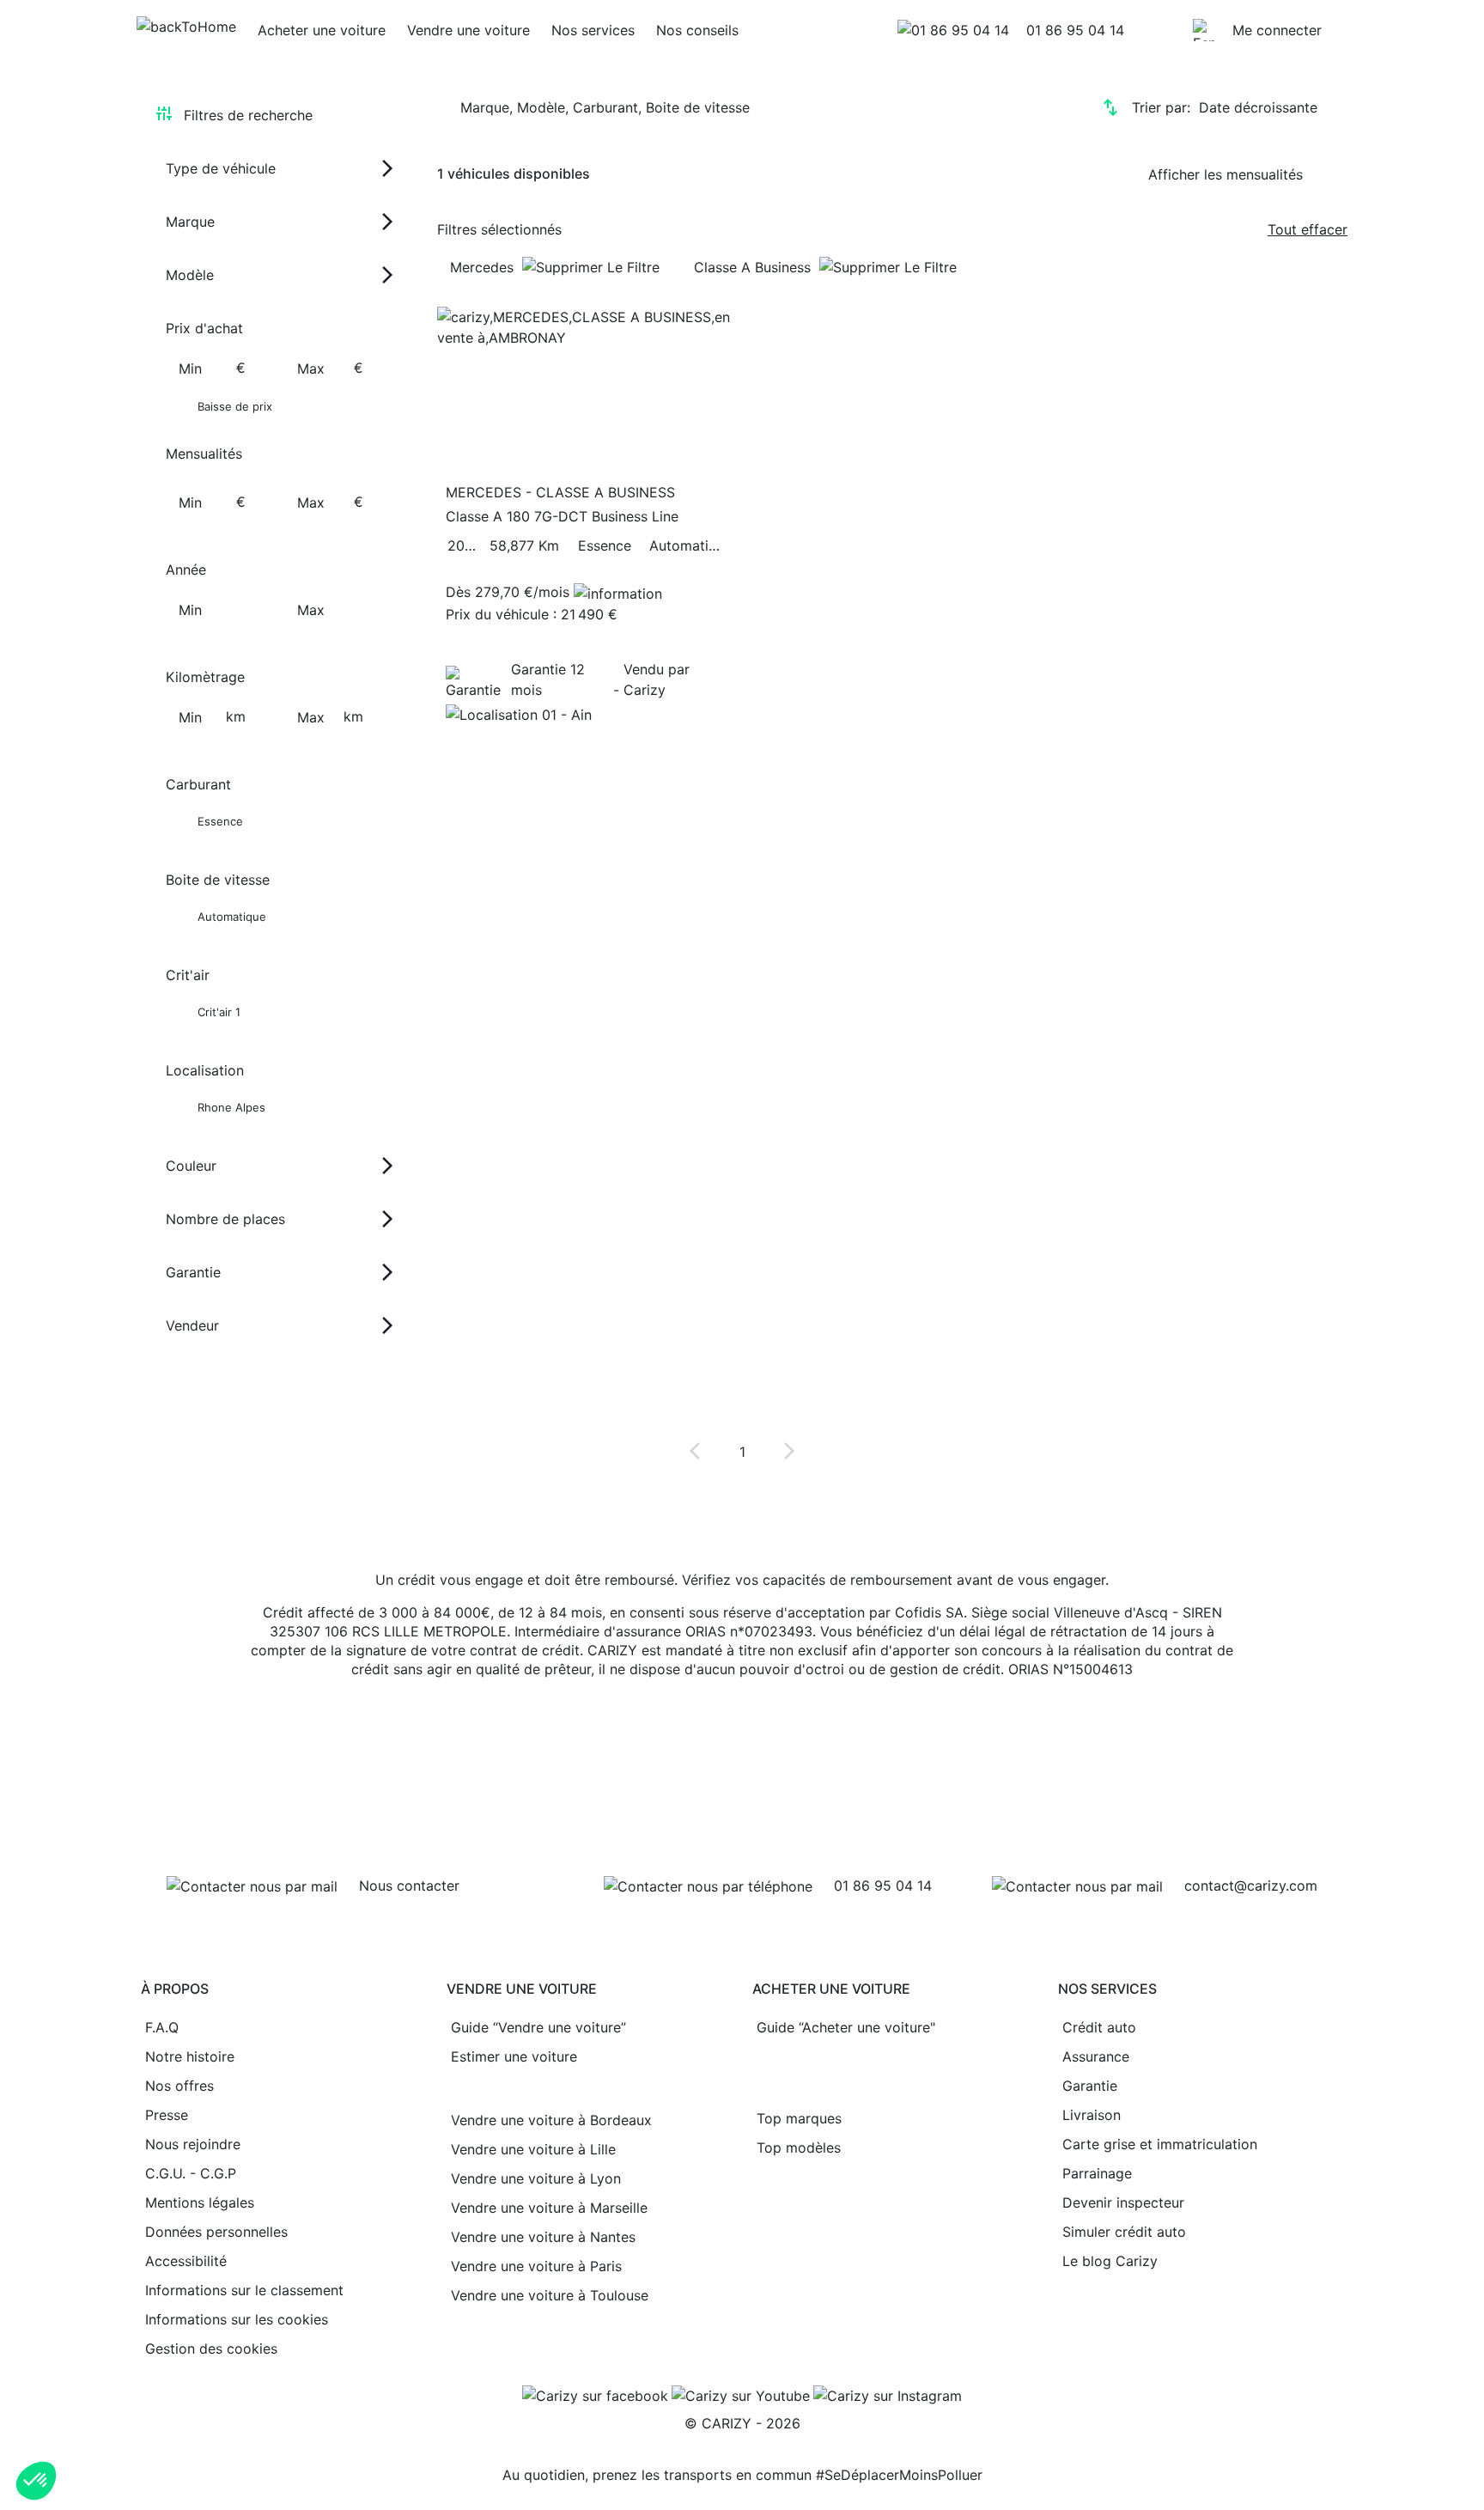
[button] (36, 2481)
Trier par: (1225, 107)
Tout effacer (1308, 229)
